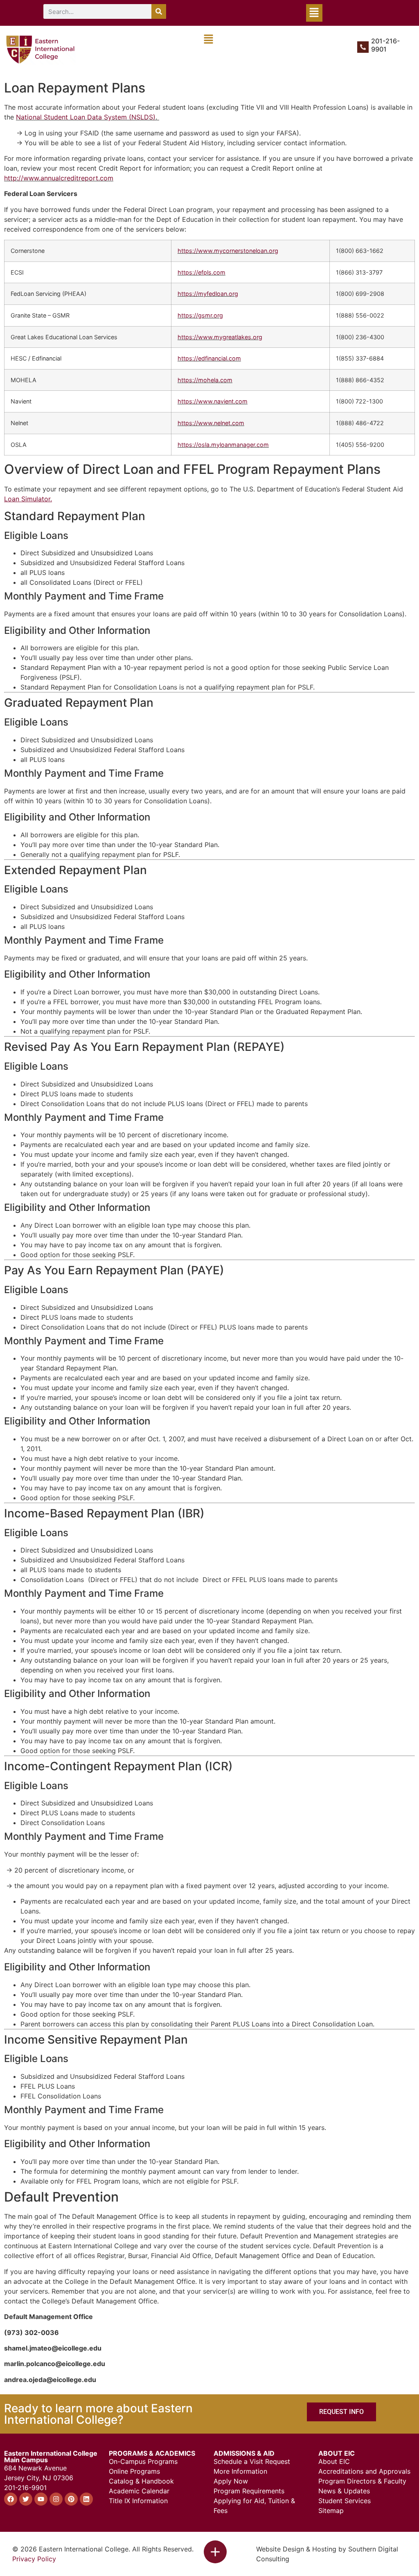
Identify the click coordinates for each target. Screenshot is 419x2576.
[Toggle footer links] (215, 2552)
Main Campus (26, 2460)
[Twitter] (26, 2499)
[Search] (159, 11)
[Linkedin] (86, 2499)
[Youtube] (41, 2499)
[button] (314, 13)
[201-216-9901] (363, 47)
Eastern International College (51, 2453)
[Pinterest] (71, 2499)
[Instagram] (56, 2499)
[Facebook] (11, 2499)
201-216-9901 (385, 45)
